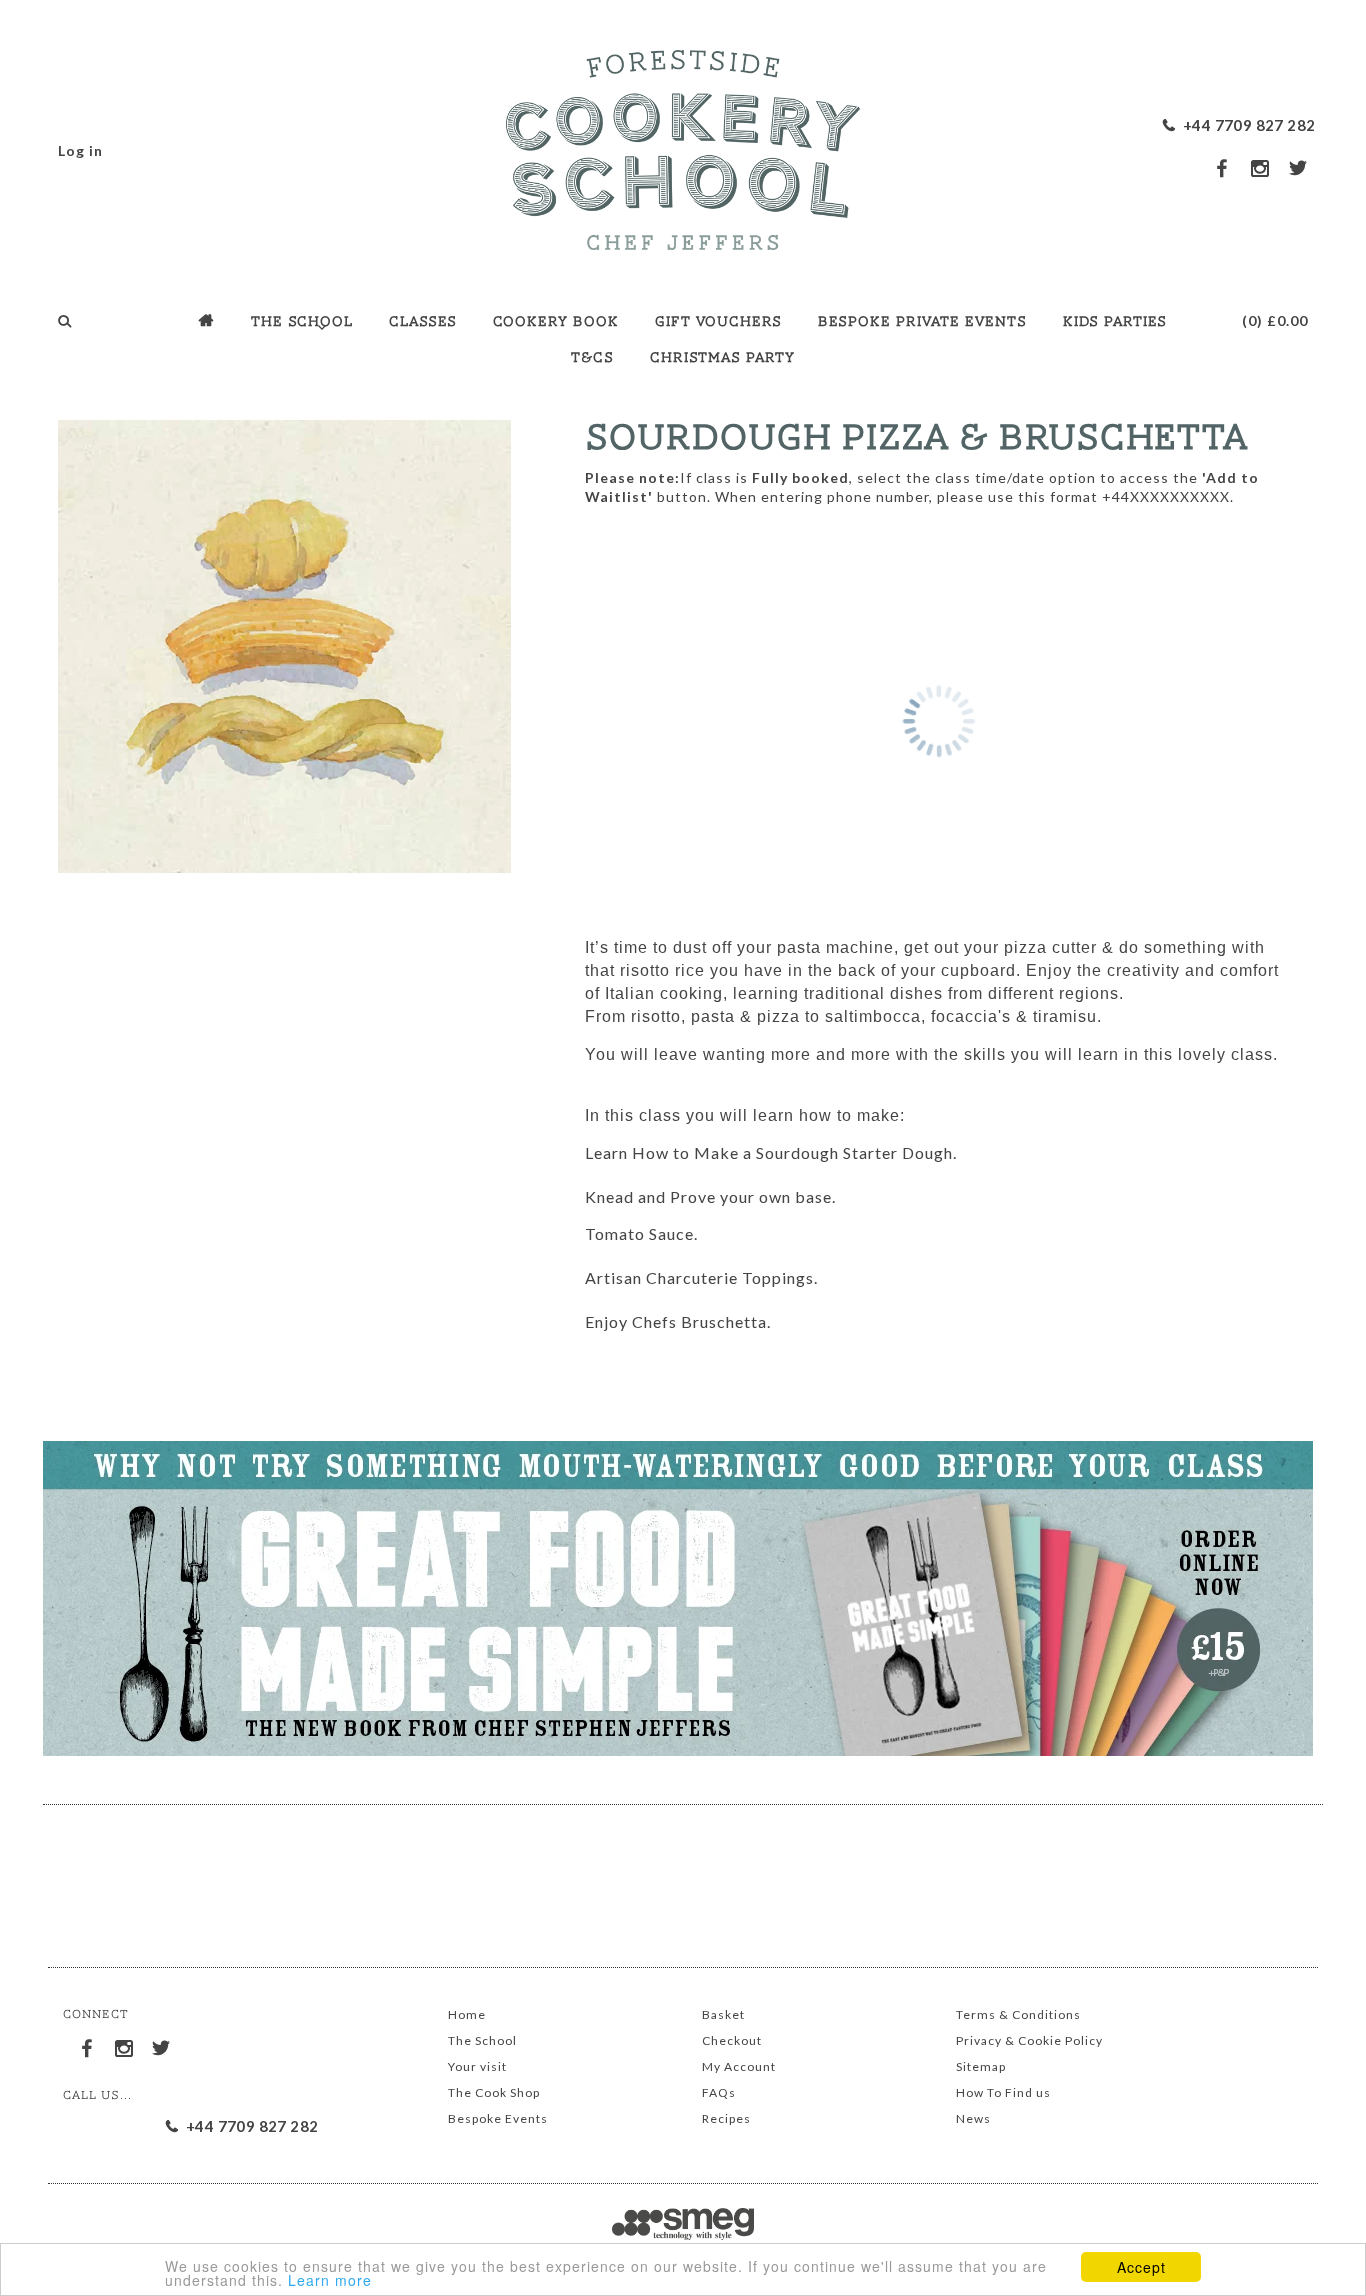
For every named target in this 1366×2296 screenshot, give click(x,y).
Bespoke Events (498, 2118)
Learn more (330, 2280)
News (973, 2118)
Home (467, 2014)
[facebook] (1223, 167)
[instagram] (1261, 168)
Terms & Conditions (1018, 2014)
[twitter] (1299, 167)
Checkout (732, 2040)
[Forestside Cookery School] (683, 145)
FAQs (719, 2092)
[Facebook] (88, 2045)
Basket (723, 2014)
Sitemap (981, 2066)
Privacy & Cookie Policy (1029, 2040)
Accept (1141, 2267)
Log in (80, 150)
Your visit (477, 2066)
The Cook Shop (494, 2092)
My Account (739, 2066)
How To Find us (1003, 2092)
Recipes (726, 2118)
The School (482, 2040)
